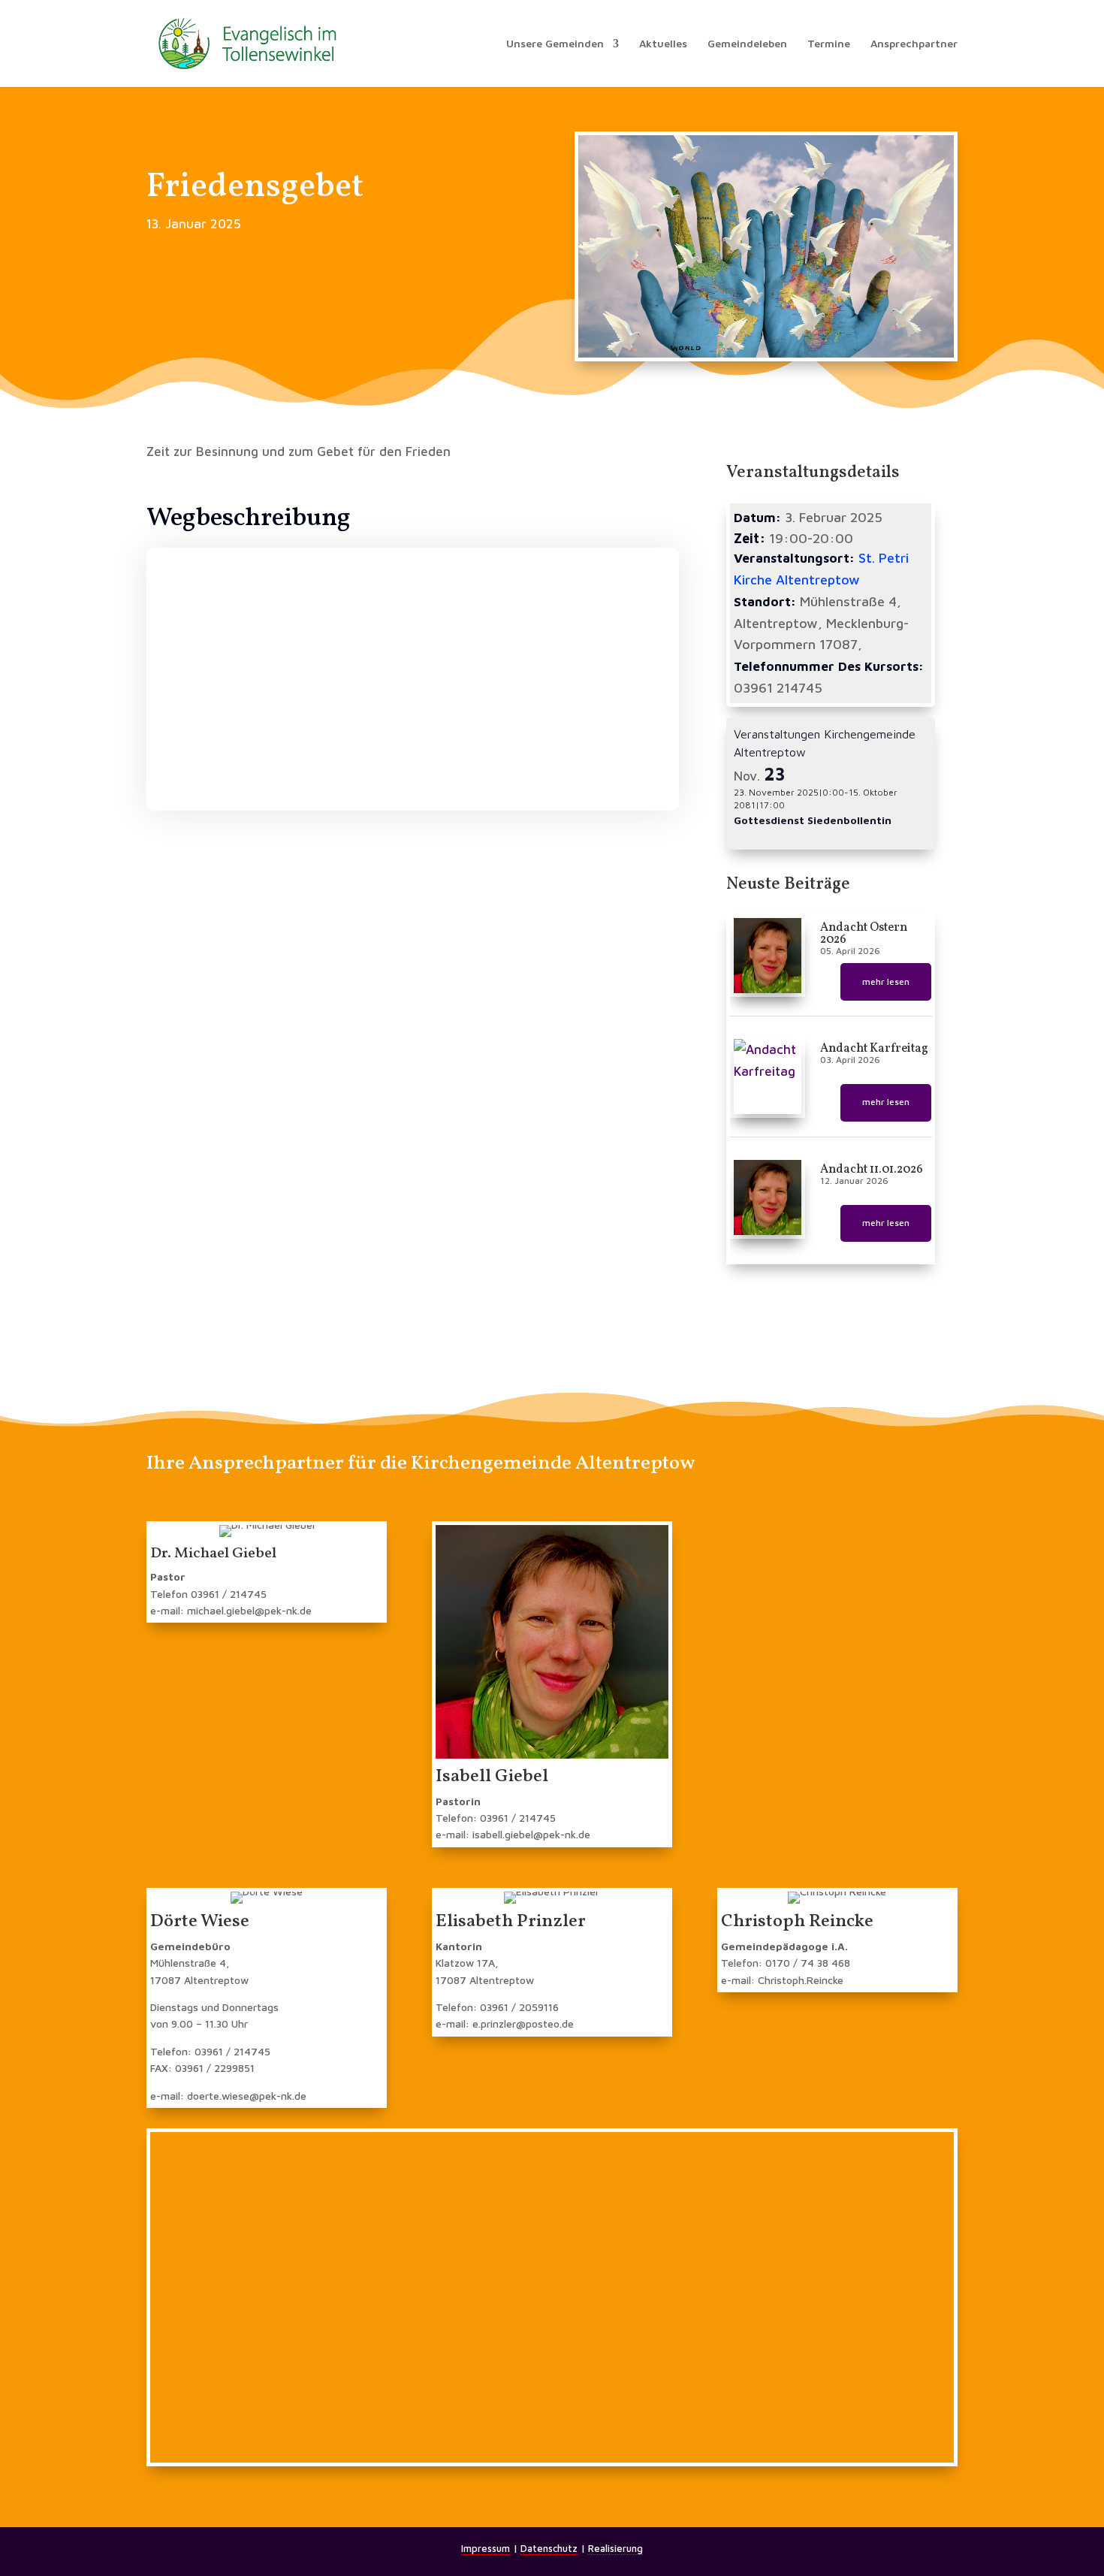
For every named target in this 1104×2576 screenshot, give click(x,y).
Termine (829, 44)
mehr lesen (886, 981)
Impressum (486, 2548)
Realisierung (615, 2548)
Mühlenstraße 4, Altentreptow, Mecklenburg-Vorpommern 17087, (821, 623)
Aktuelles (663, 44)
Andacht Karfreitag (874, 1049)
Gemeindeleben (747, 44)
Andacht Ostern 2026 (864, 934)
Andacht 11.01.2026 (872, 1170)
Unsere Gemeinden (555, 44)
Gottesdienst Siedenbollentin (813, 820)
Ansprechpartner (914, 44)
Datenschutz (549, 2548)
